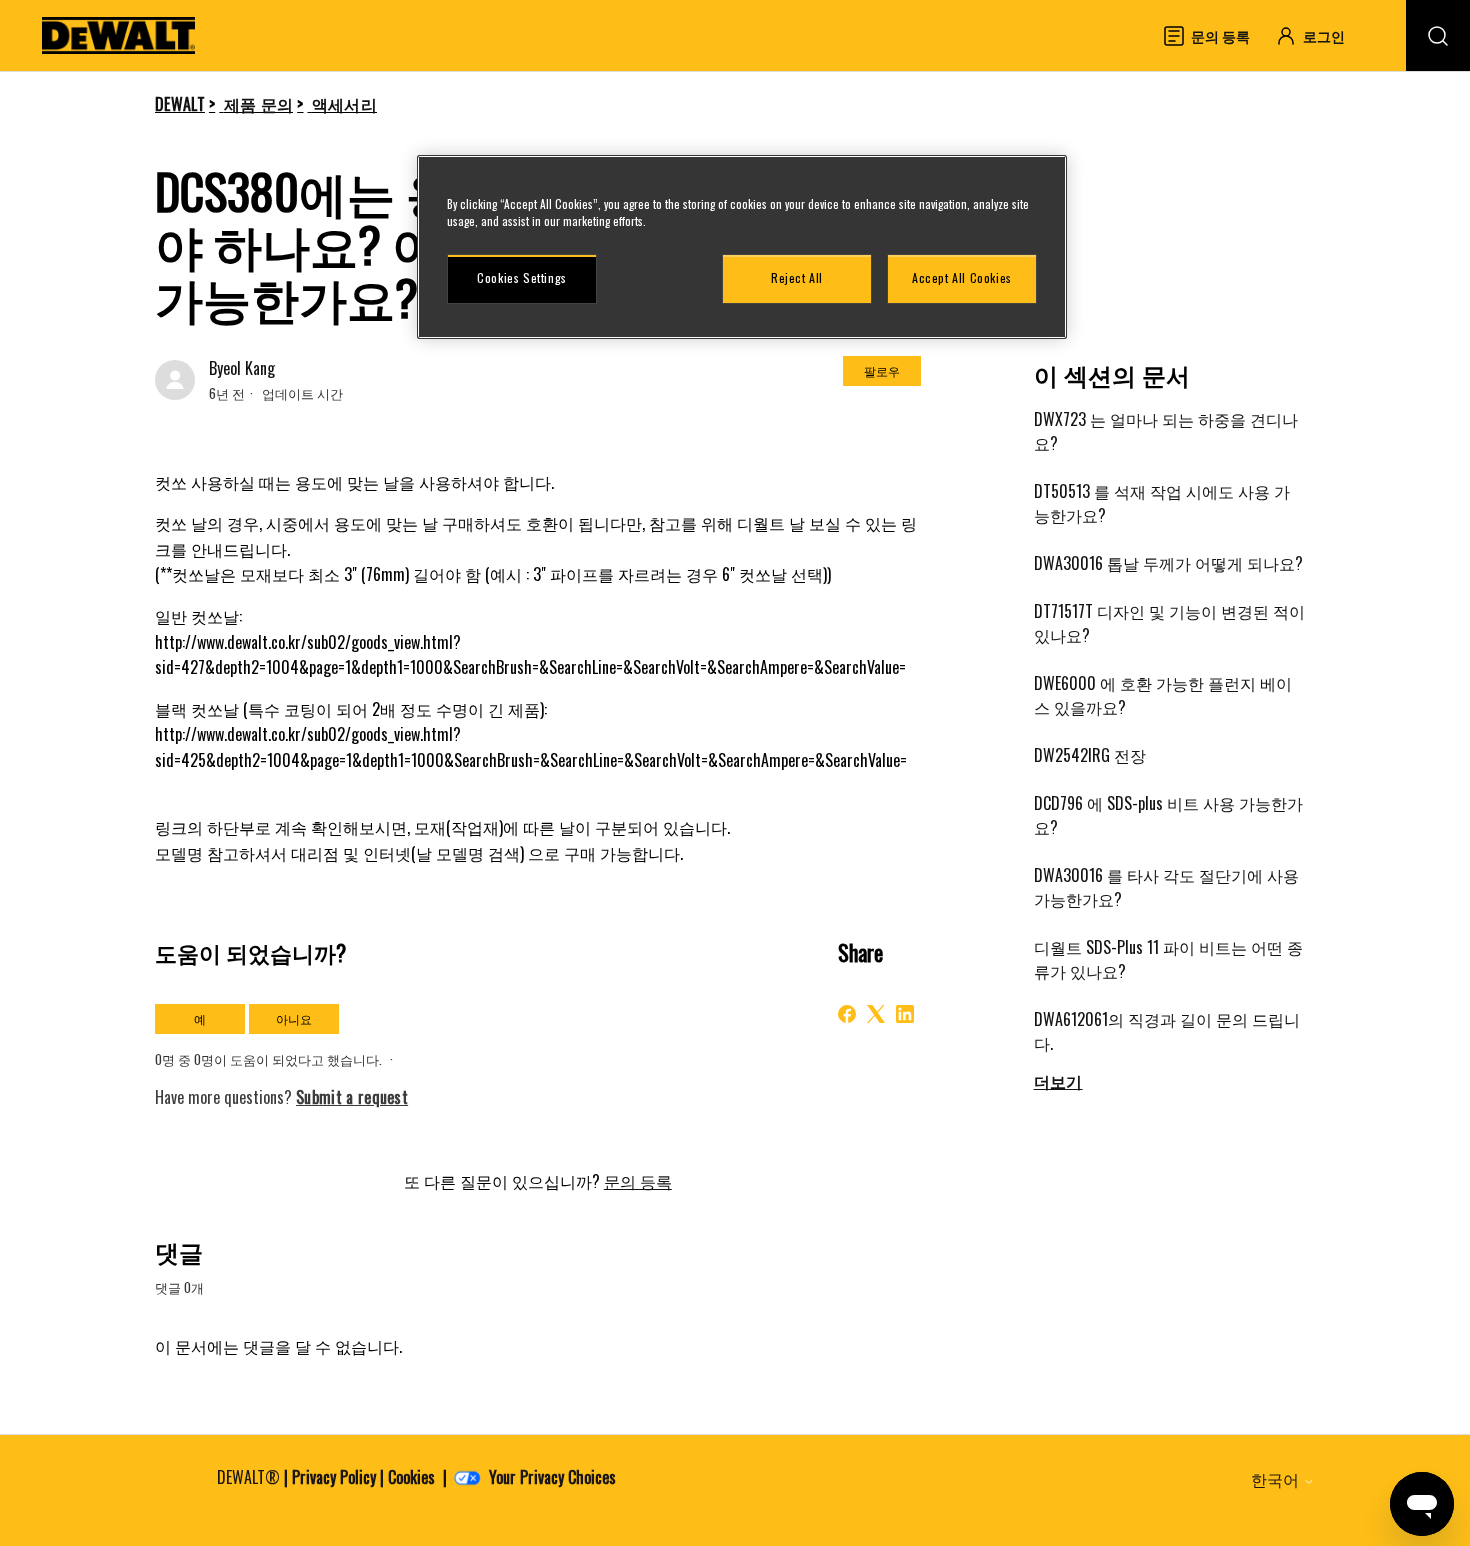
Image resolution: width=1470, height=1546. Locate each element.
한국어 (1277, 1479)
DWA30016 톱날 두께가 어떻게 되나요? (1168, 563)
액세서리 (344, 104)
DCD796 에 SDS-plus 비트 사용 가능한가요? (1168, 815)
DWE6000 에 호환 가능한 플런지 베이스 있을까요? (1163, 695)
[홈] (119, 35)
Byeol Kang (242, 368)
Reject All (797, 277)
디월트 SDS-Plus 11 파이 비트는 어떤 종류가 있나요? (1168, 959)
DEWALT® (248, 1477)
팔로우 (882, 370)
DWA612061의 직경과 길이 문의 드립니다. (1167, 1031)
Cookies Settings (522, 277)
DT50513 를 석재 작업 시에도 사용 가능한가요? (1162, 503)
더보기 (1058, 1081)
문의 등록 (638, 1181)
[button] (1319, 35)
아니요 (294, 1018)
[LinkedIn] (905, 1014)
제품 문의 (259, 104)
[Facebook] (847, 1014)
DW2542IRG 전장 (1090, 755)
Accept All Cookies (962, 277)
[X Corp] (876, 1014)
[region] (742, 247)
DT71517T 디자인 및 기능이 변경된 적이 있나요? (1169, 623)
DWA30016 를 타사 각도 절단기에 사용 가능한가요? (1166, 887)
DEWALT (180, 104)
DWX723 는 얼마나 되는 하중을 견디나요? (1166, 431)
